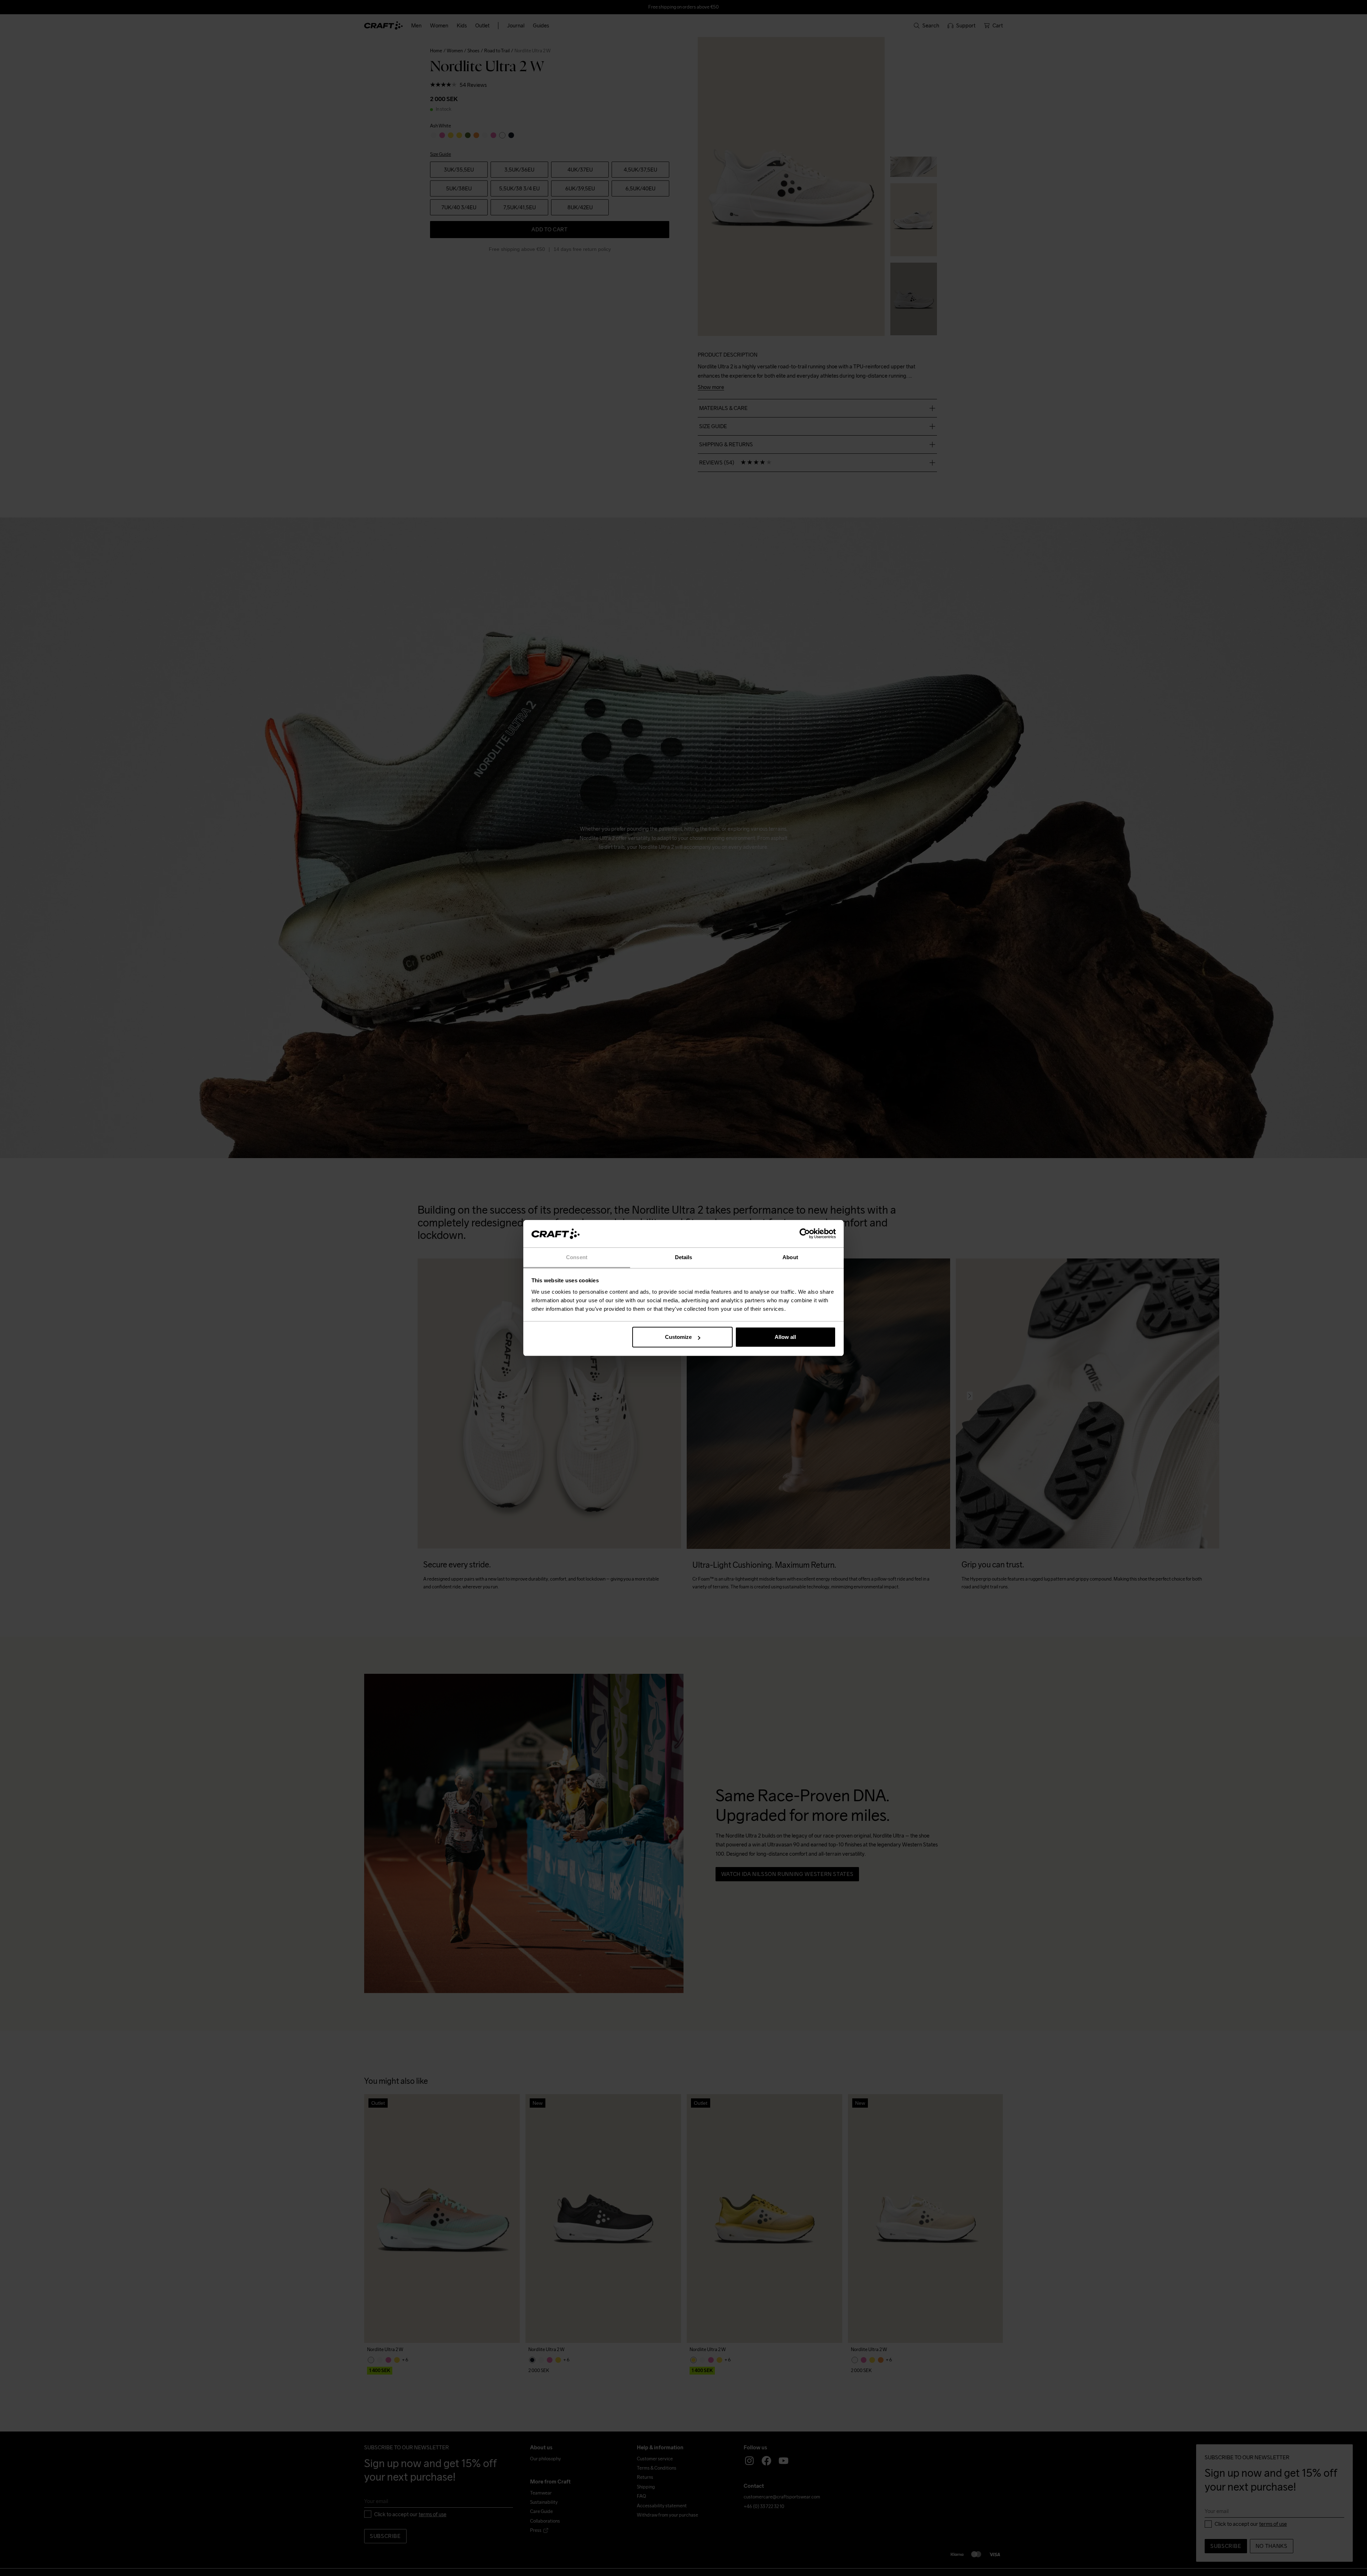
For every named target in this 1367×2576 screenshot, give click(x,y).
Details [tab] (684, 1257)
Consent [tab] (577, 1257)
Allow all (785, 1337)
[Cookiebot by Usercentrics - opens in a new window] (805, 1234)
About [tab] (790, 1257)
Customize (678, 1337)
